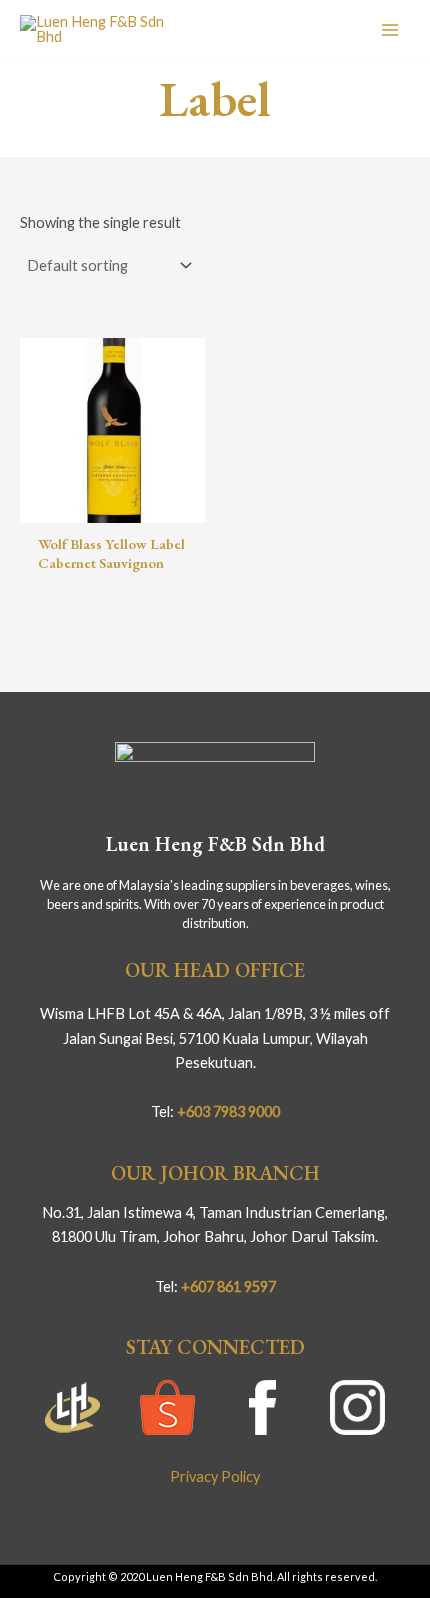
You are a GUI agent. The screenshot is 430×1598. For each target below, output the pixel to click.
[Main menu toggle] (390, 29)
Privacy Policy (215, 1476)
